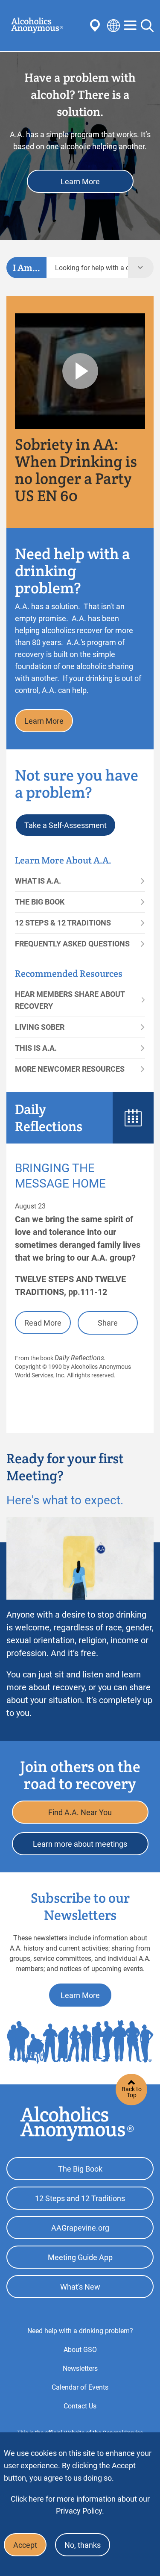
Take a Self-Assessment (65, 825)
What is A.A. (38, 881)
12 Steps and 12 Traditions (80, 2198)
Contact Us (80, 2406)
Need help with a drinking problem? (80, 2331)
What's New (80, 2287)
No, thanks (83, 2545)
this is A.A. (36, 1048)
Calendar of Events (80, 2387)
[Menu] (130, 26)
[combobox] (87, 268)
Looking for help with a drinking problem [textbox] (92, 268)
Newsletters (80, 2368)
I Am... (26, 268)
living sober (40, 1027)
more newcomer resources (70, 1069)
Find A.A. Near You (80, 1812)
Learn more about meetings (80, 1844)
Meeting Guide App (80, 2257)
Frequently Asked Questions (72, 944)
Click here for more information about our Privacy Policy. (80, 2505)
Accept (25, 2545)
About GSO (80, 2350)
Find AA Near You (96, 26)
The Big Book (40, 902)
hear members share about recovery (70, 1000)
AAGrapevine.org (80, 2228)
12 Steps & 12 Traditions (63, 923)
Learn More (80, 181)
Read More (43, 1323)
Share (108, 1323)
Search (147, 26)
